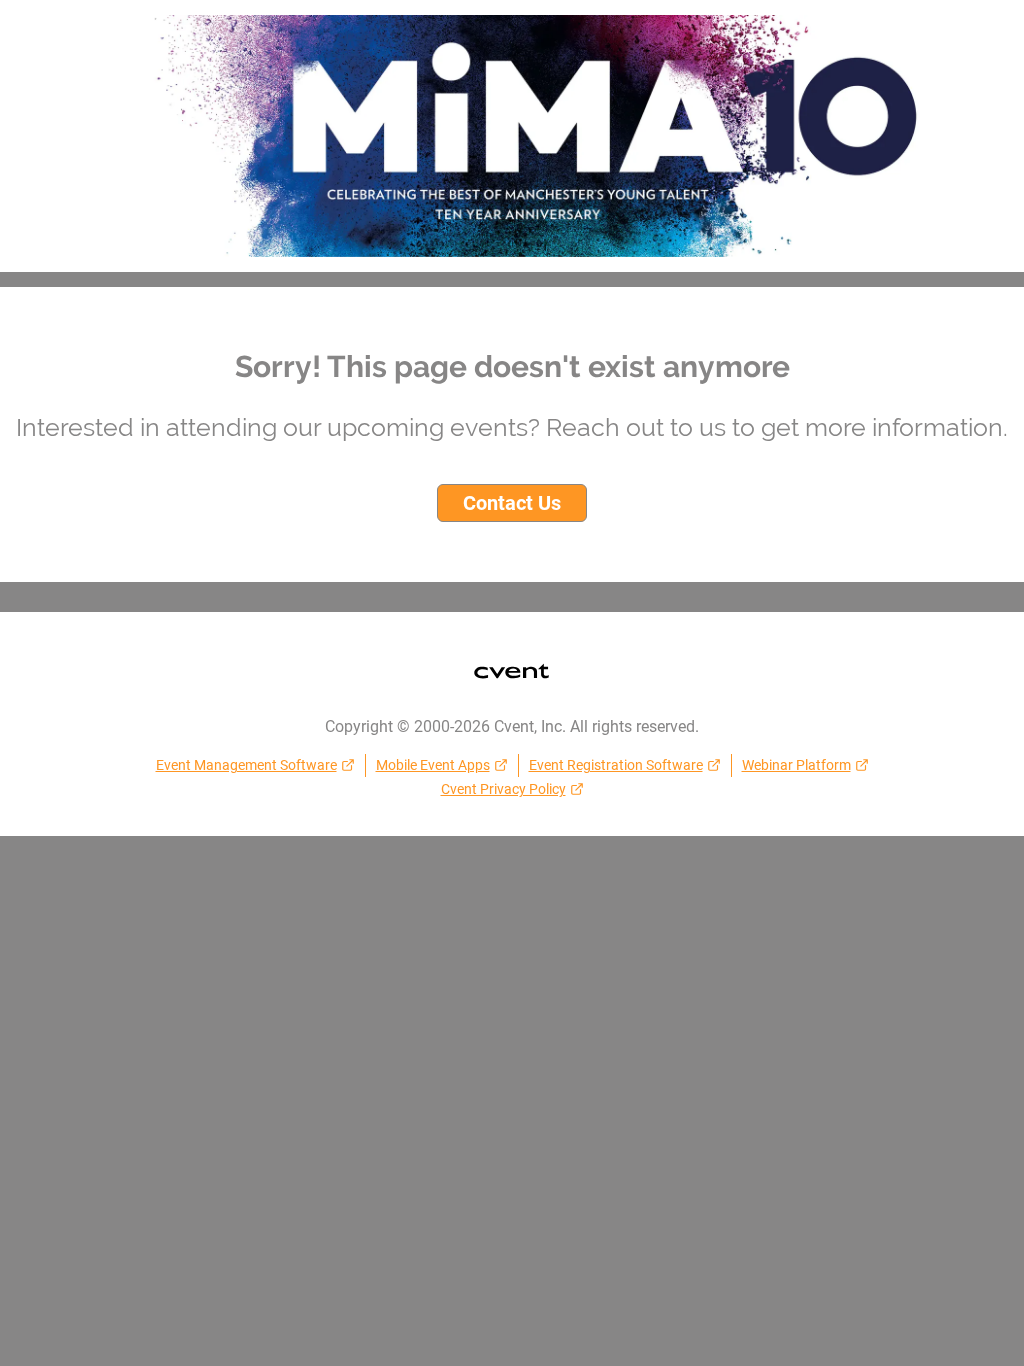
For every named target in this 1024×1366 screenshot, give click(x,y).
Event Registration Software (616, 765)
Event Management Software (246, 765)
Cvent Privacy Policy (503, 789)
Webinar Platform (796, 765)
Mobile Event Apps (433, 765)
